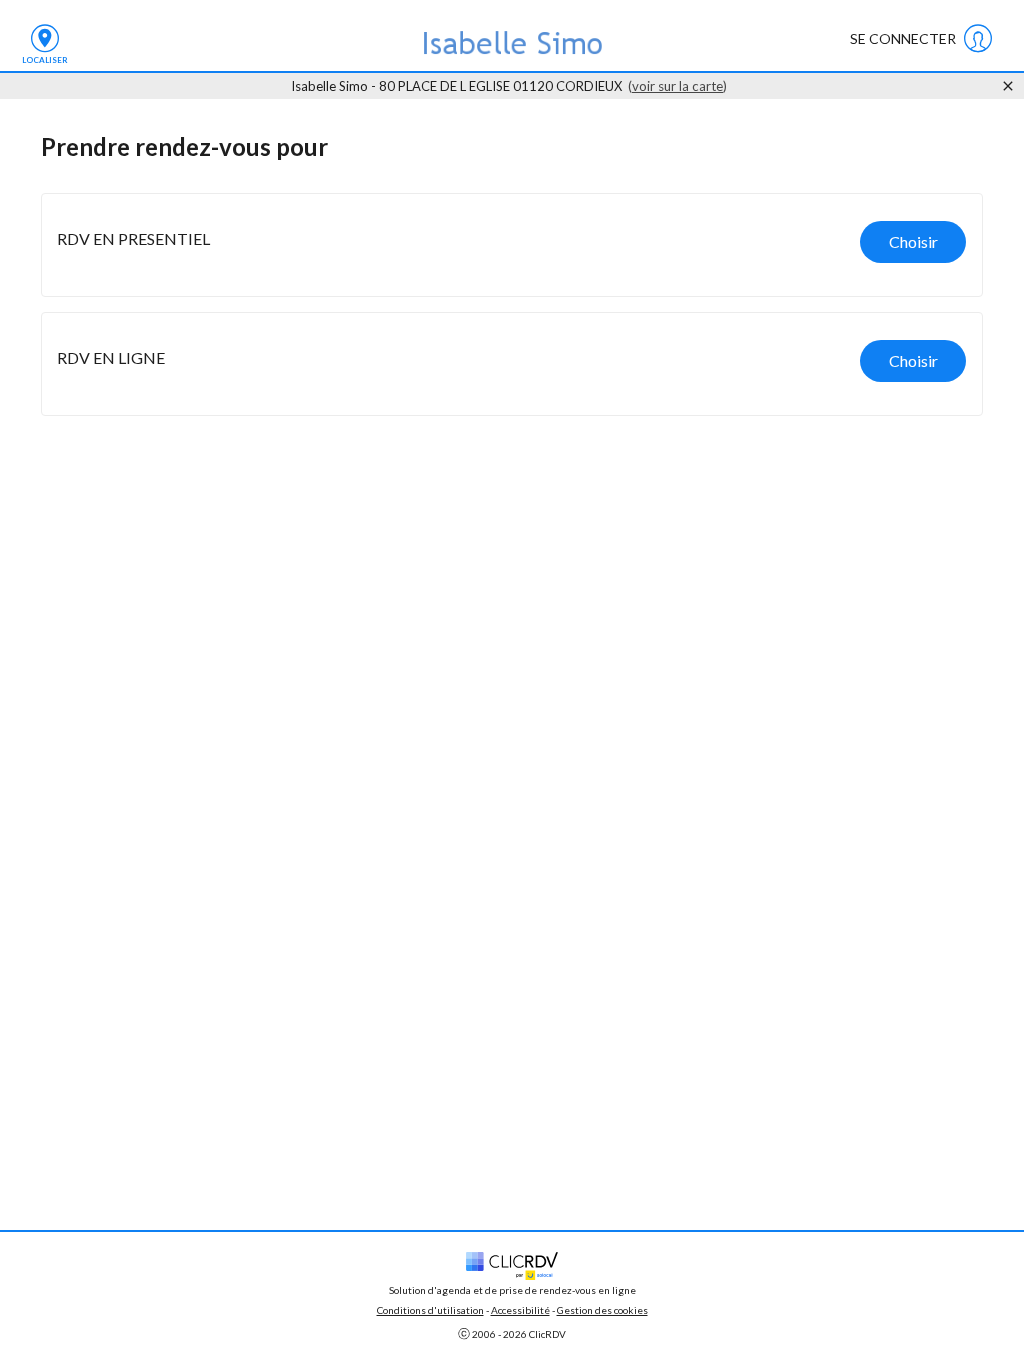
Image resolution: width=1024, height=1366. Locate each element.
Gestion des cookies (602, 1310)
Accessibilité (520, 1310)
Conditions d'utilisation (430, 1310)
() (677, 86)
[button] (512, 245)
